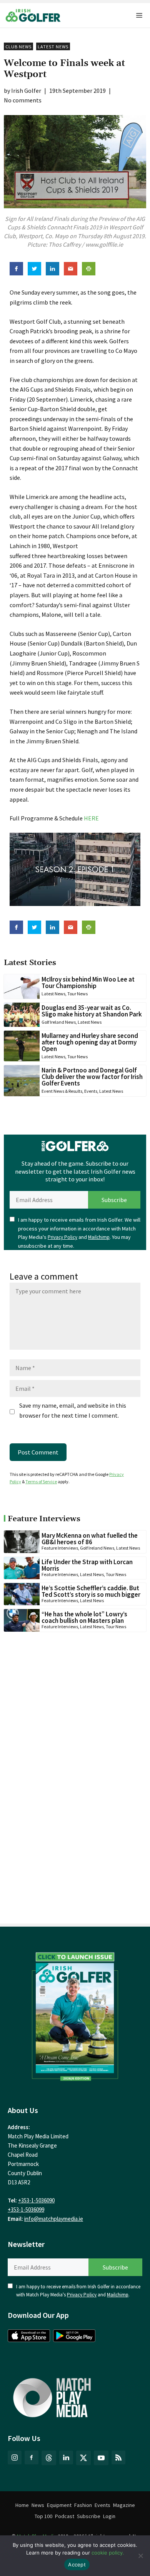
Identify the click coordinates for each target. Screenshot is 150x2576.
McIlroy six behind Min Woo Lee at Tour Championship (88, 982)
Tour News (77, 994)
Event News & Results (62, 1091)
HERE (91, 818)
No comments (23, 100)
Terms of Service (41, 1482)
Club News (18, 47)
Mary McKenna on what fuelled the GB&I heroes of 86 (90, 1539)
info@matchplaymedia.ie (54, 2219)
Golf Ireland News (59, 1022)
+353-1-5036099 (26, 2210)
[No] (140, 2556)
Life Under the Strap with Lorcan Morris (87, 1565)
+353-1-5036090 (36, 2200)
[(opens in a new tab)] (75, 2014)
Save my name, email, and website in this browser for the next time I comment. (73, 1410)
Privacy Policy (62, 1237)
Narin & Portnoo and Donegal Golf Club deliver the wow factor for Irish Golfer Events (92, 1077)
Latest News (53, 47)
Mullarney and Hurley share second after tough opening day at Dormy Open (90, 1042)
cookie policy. (108, 2553)
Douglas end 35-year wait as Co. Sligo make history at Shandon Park (92, 1011)
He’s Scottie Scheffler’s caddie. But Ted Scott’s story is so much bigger (91, 1591)
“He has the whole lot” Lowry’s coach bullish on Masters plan (84, 1617)
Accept (77, 2564)
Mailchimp (99, 1237)
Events (91, 1091)
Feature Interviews (60, 1548)
